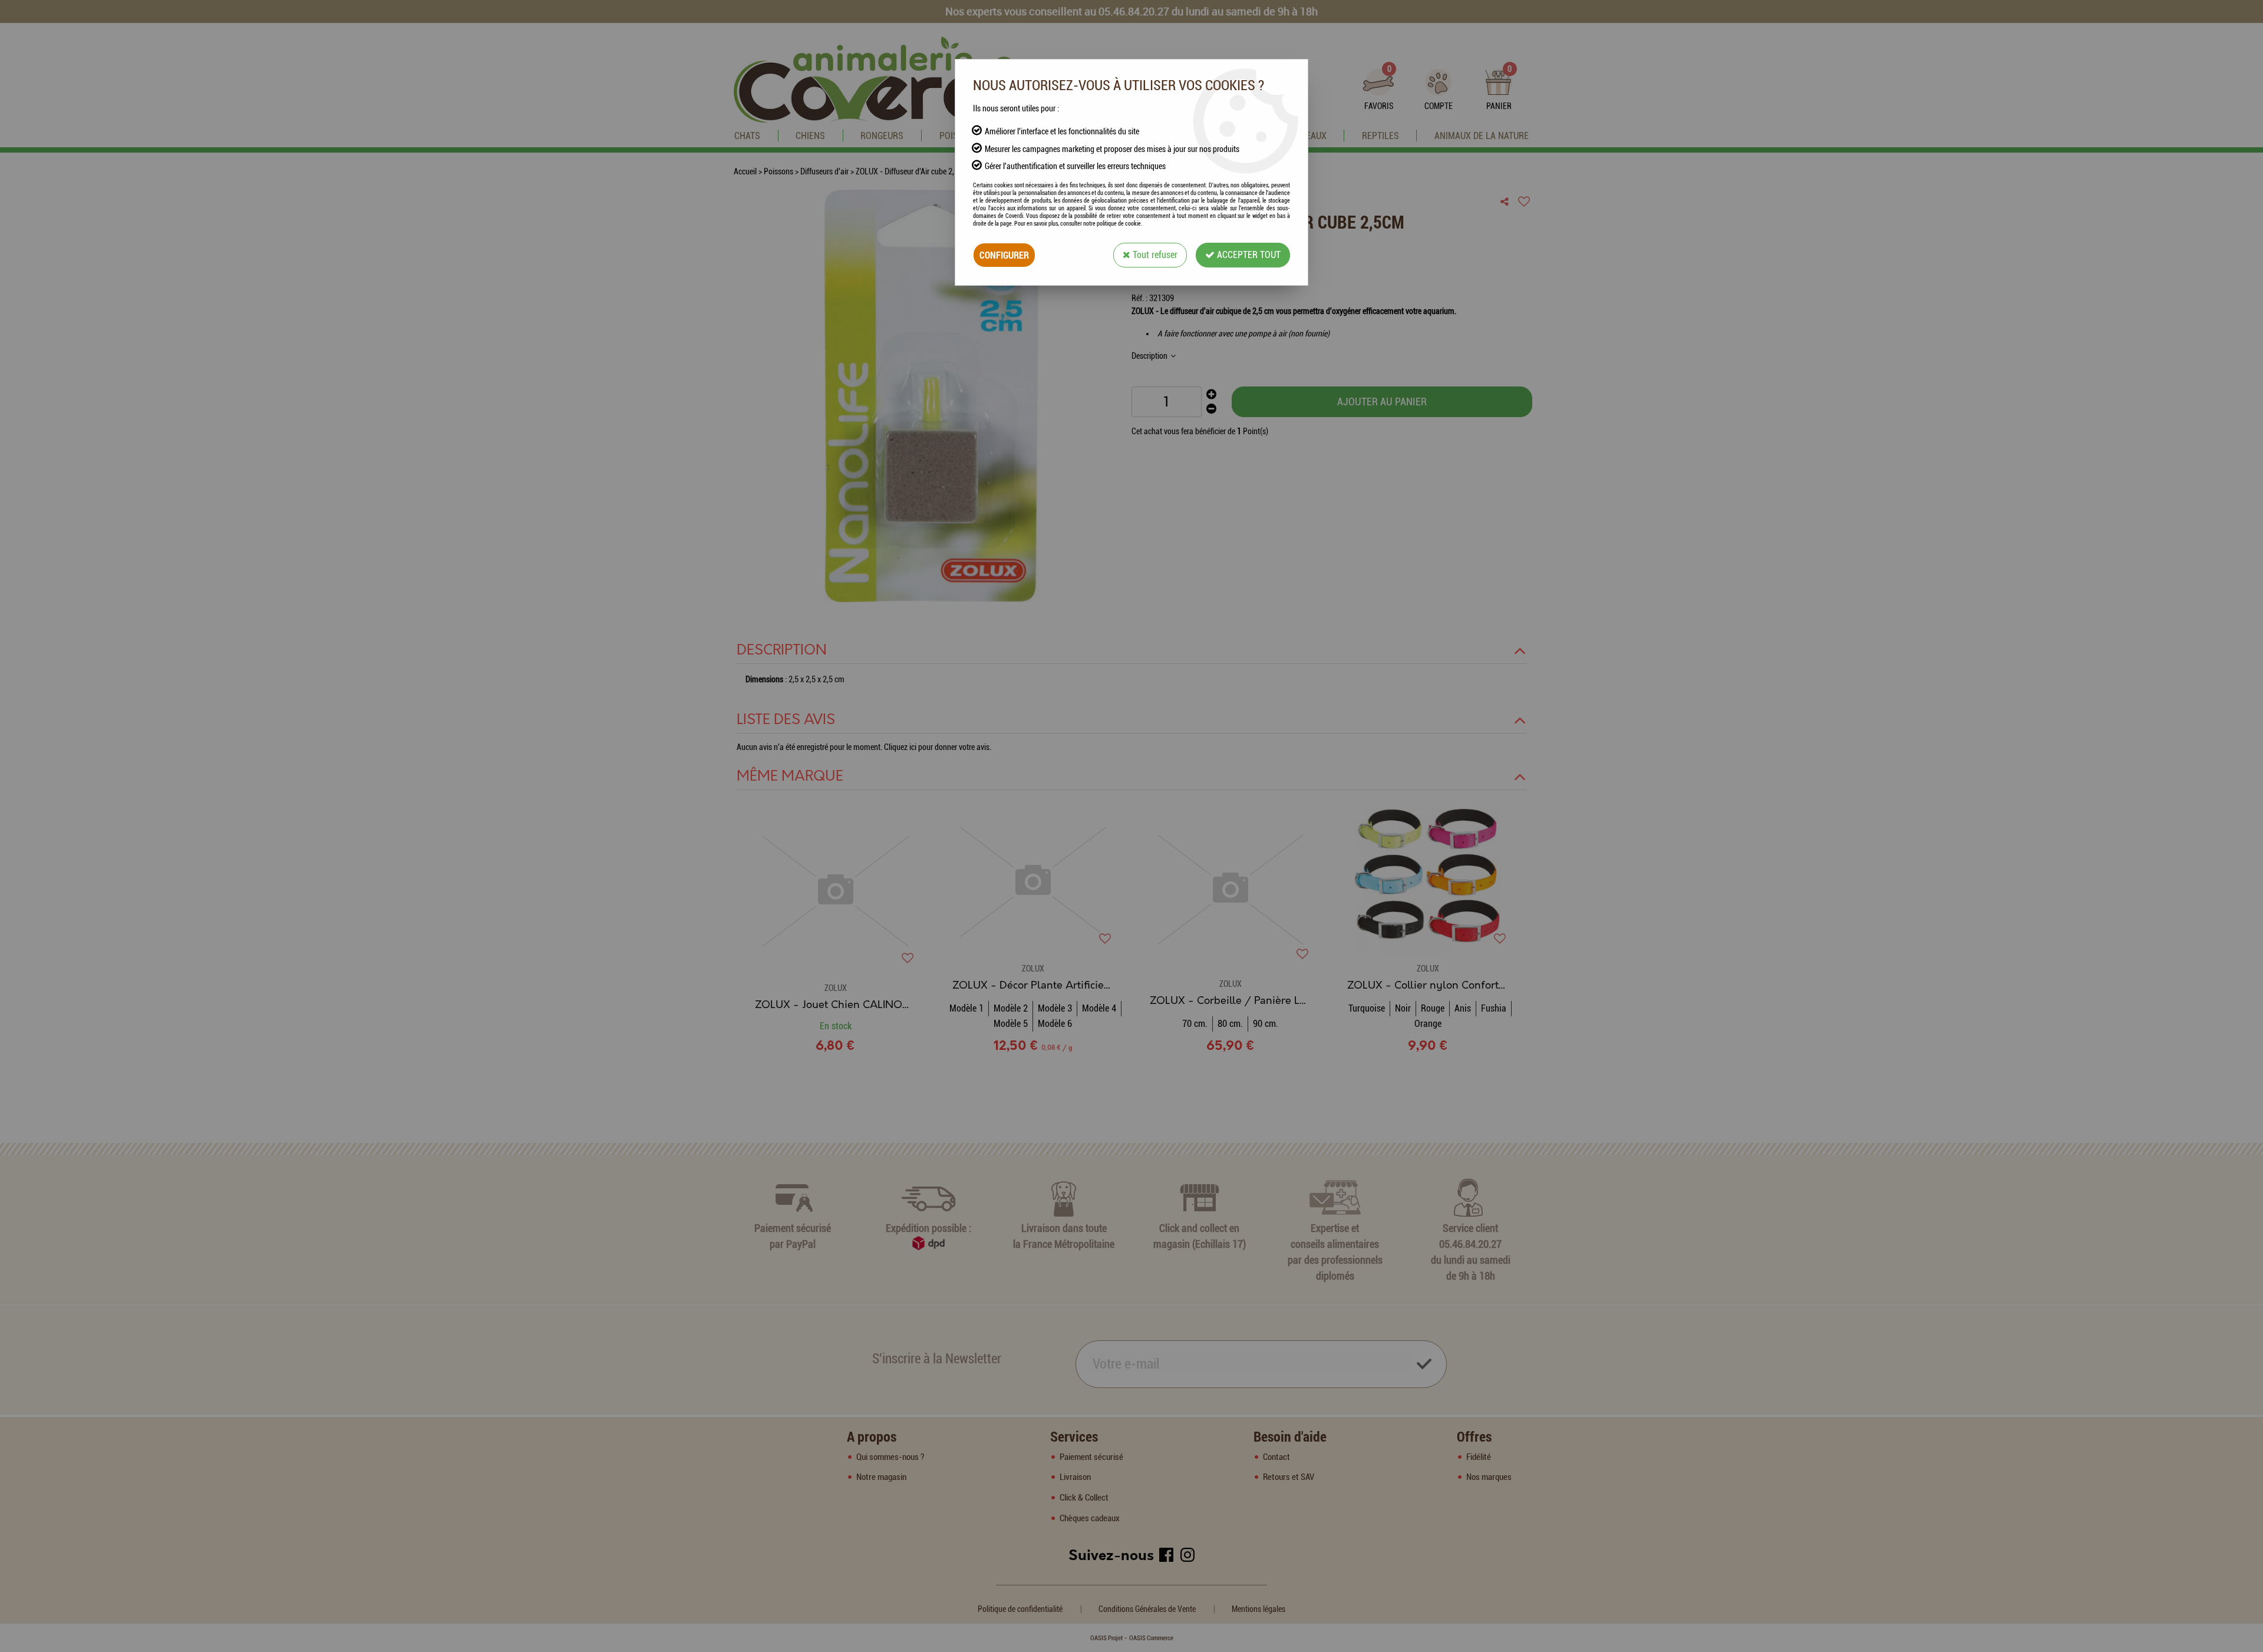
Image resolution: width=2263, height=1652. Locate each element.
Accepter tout (1248, 255)
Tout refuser (1154, 255)
